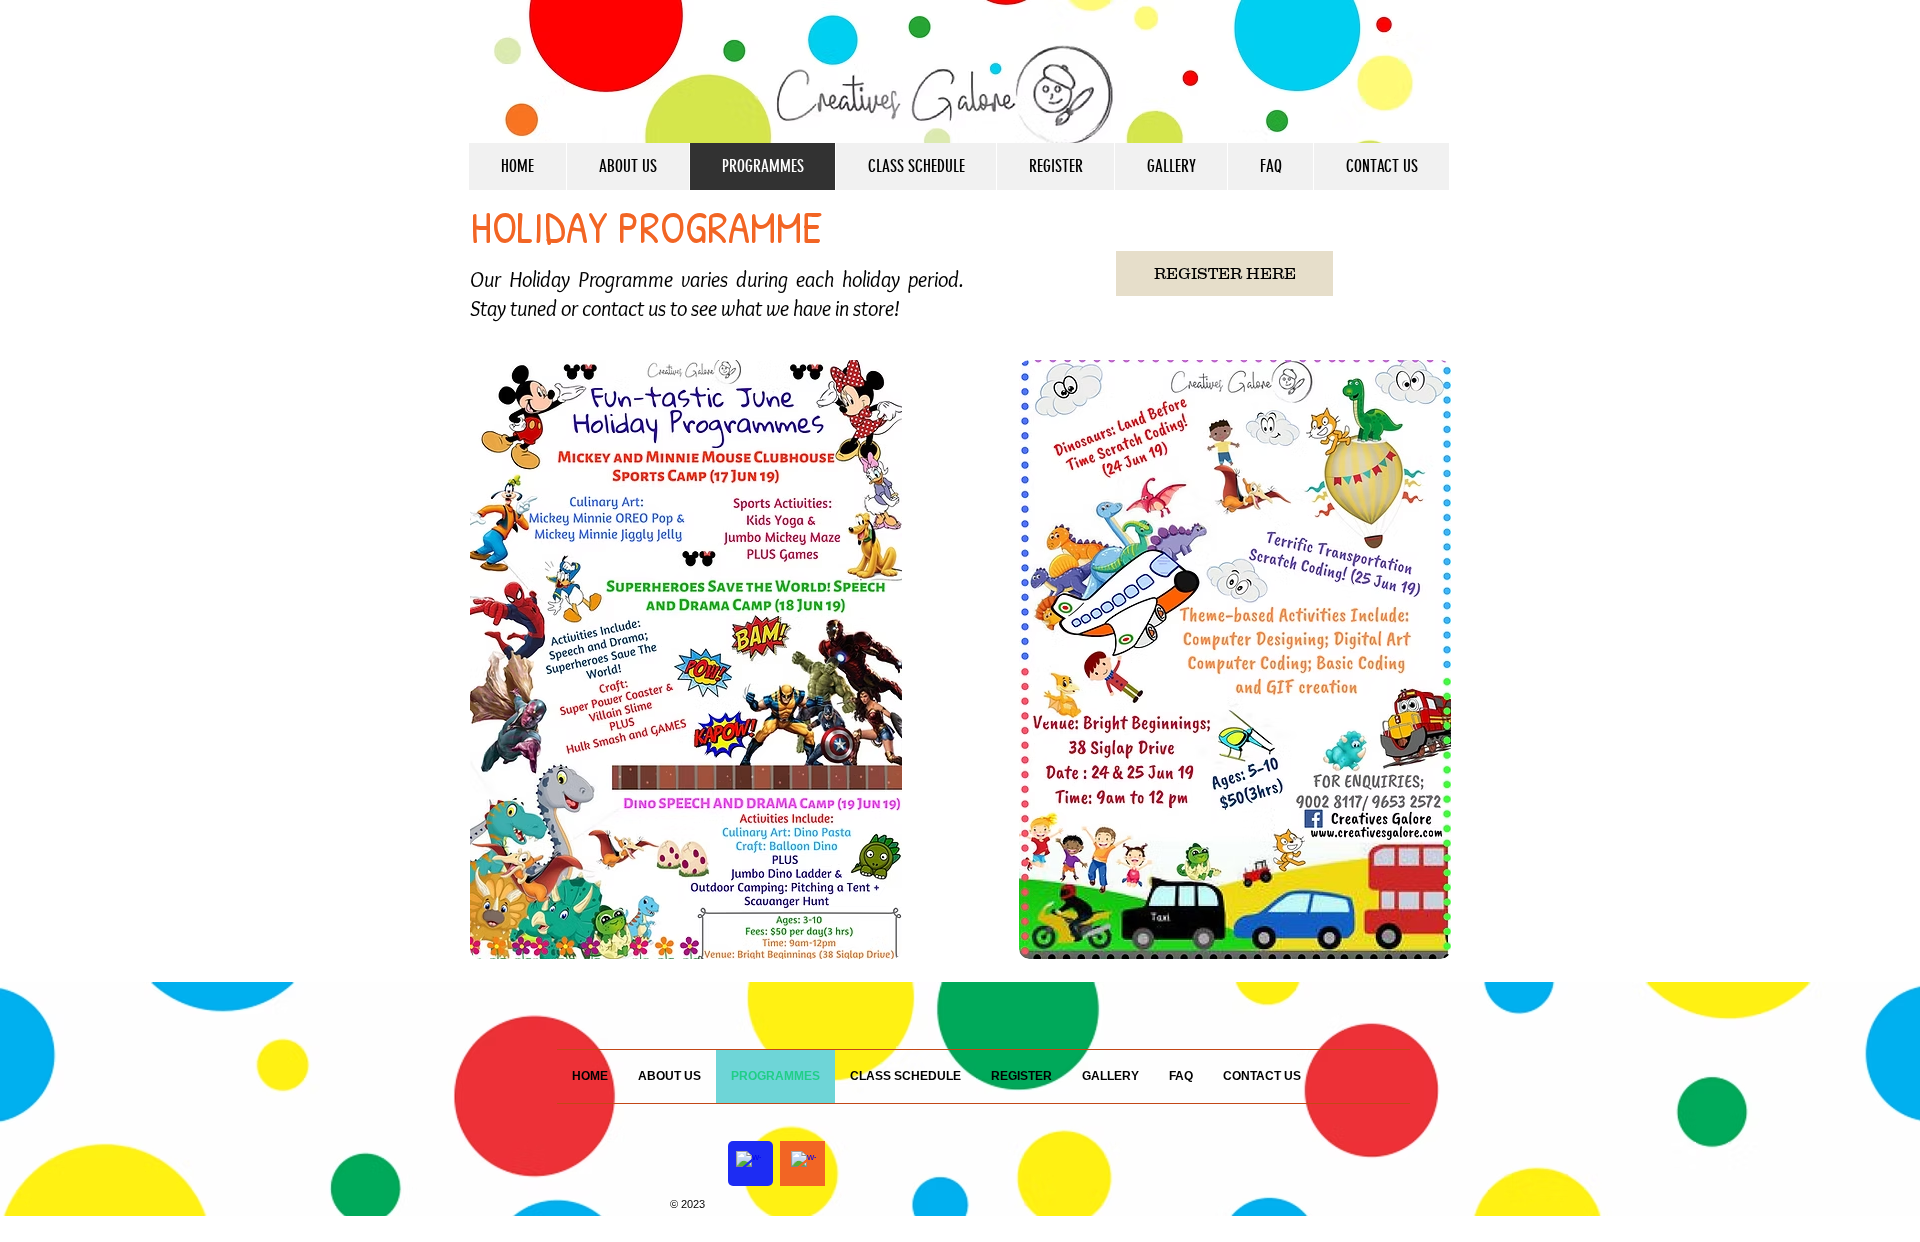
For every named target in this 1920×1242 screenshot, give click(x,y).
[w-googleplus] (803, 1163)
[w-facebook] (748, 1163)
